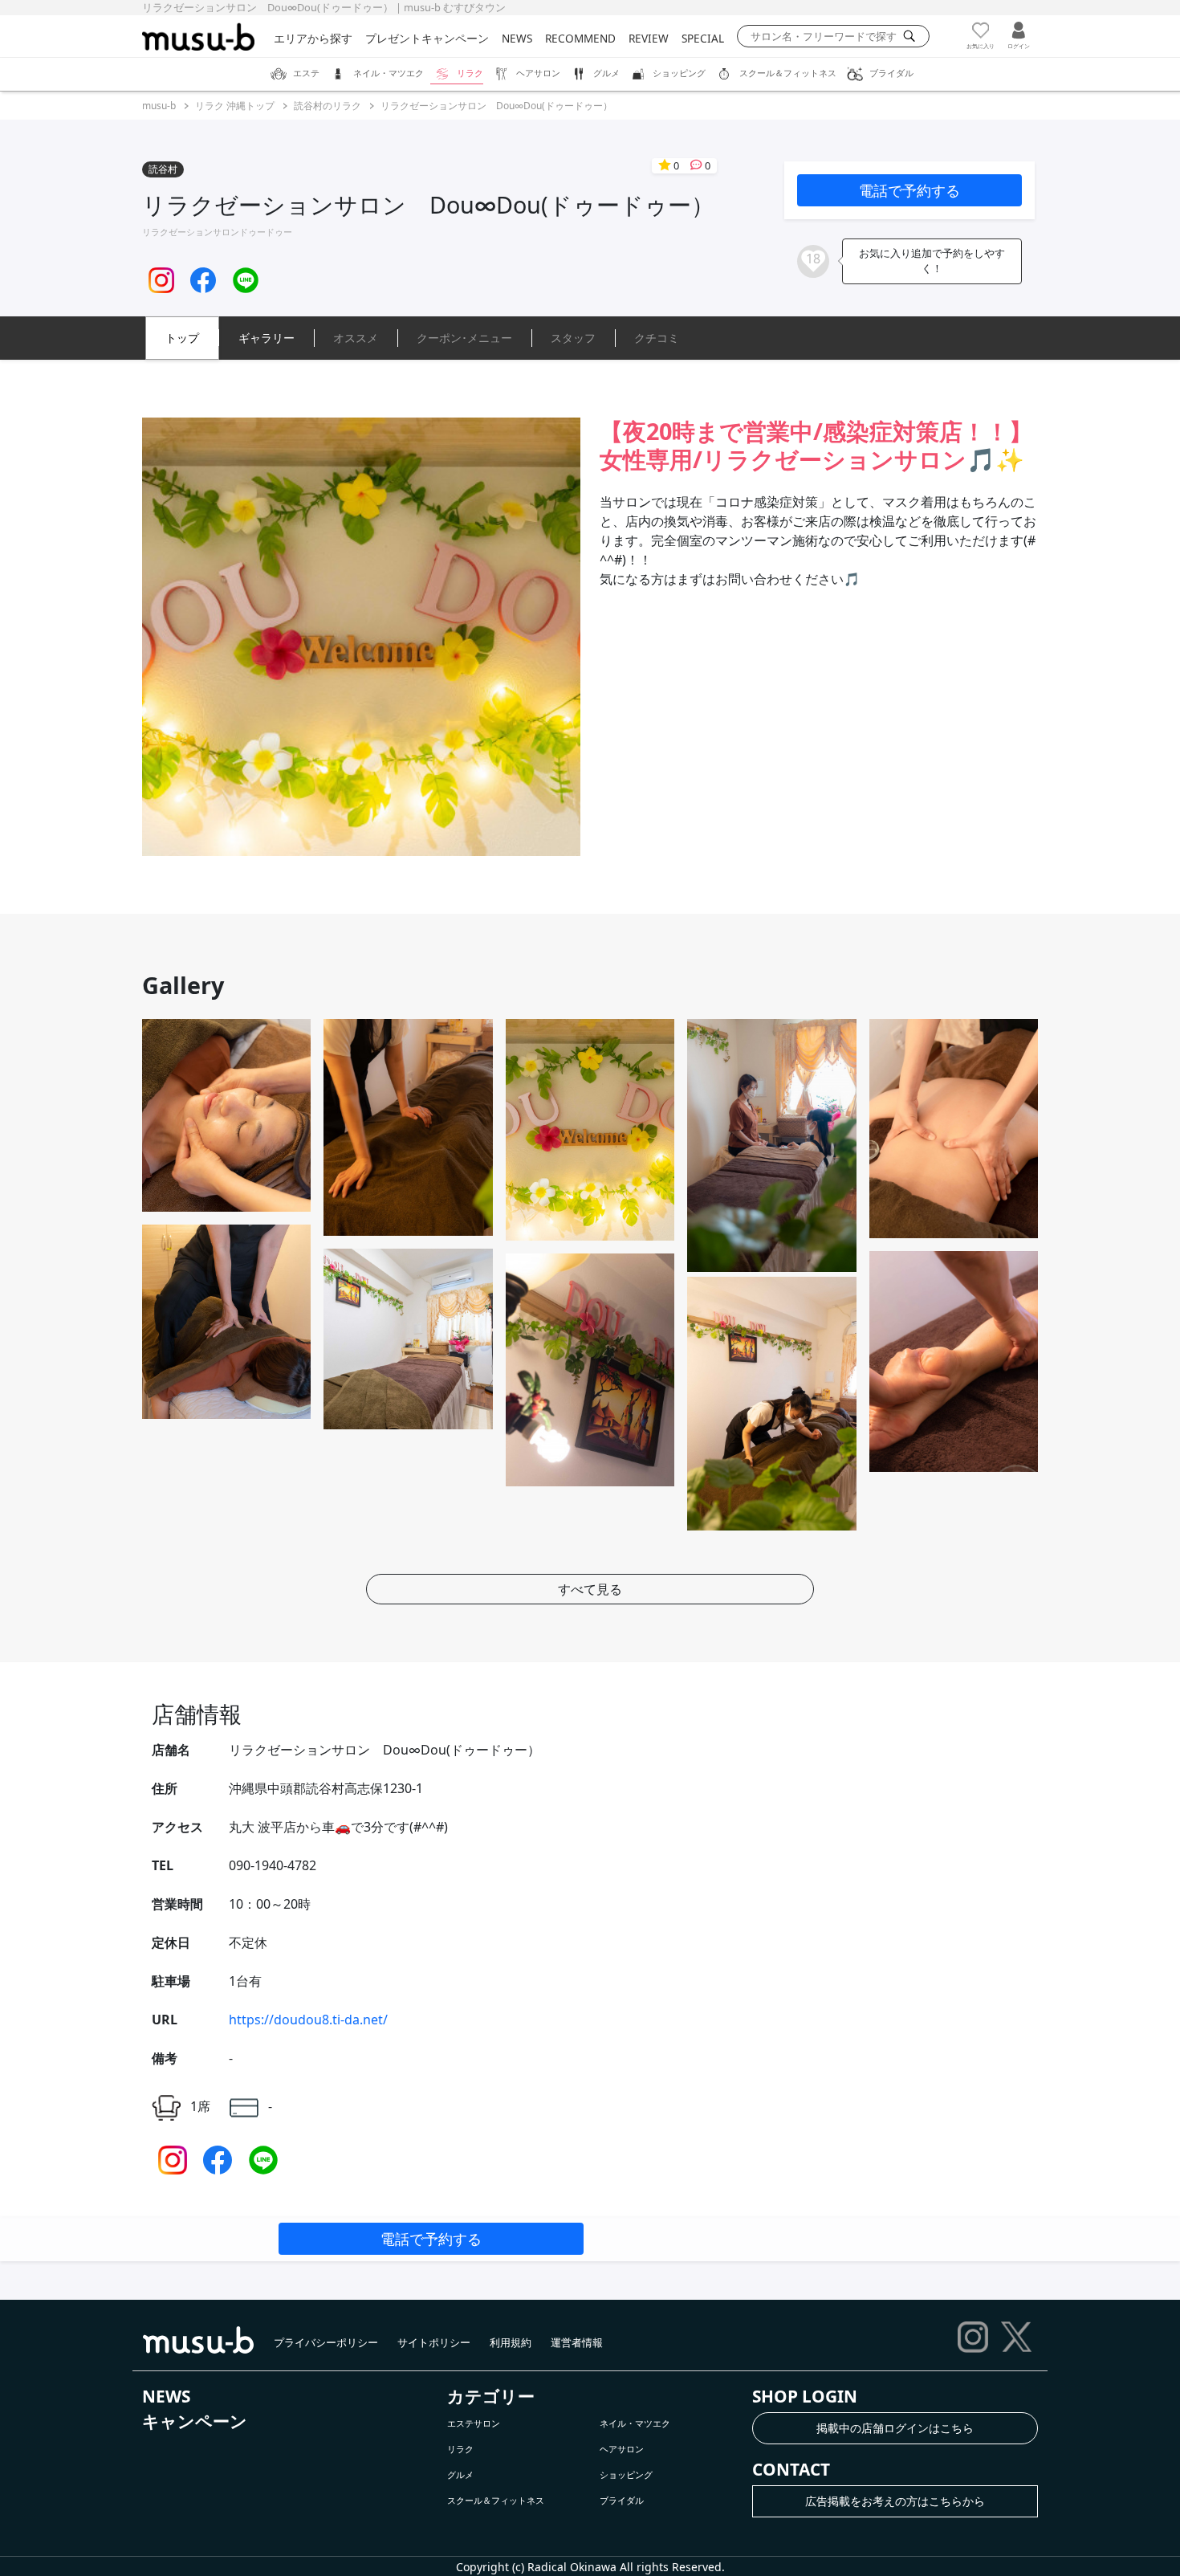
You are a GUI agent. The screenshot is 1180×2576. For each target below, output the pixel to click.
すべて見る (590, 1589)
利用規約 (511, 2342)
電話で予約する (909, 190)
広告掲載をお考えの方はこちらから (895, 2501)
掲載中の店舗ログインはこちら (895, 2428)
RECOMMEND (580, 38)
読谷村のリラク (328, 106)
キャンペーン (195, 2421)
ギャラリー (267, 338)
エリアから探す (313, 38)
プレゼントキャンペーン (427, 38)
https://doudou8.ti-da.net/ (308, 2020)
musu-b (159, 106)
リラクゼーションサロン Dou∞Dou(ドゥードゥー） (496, 106)
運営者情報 (577, 2342)
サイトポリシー (434, 2342)
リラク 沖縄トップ (235, 106)
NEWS (517, 38)
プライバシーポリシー (326, 2342)
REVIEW (649, 38)
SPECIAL (703, 38)
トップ (182, 338)
